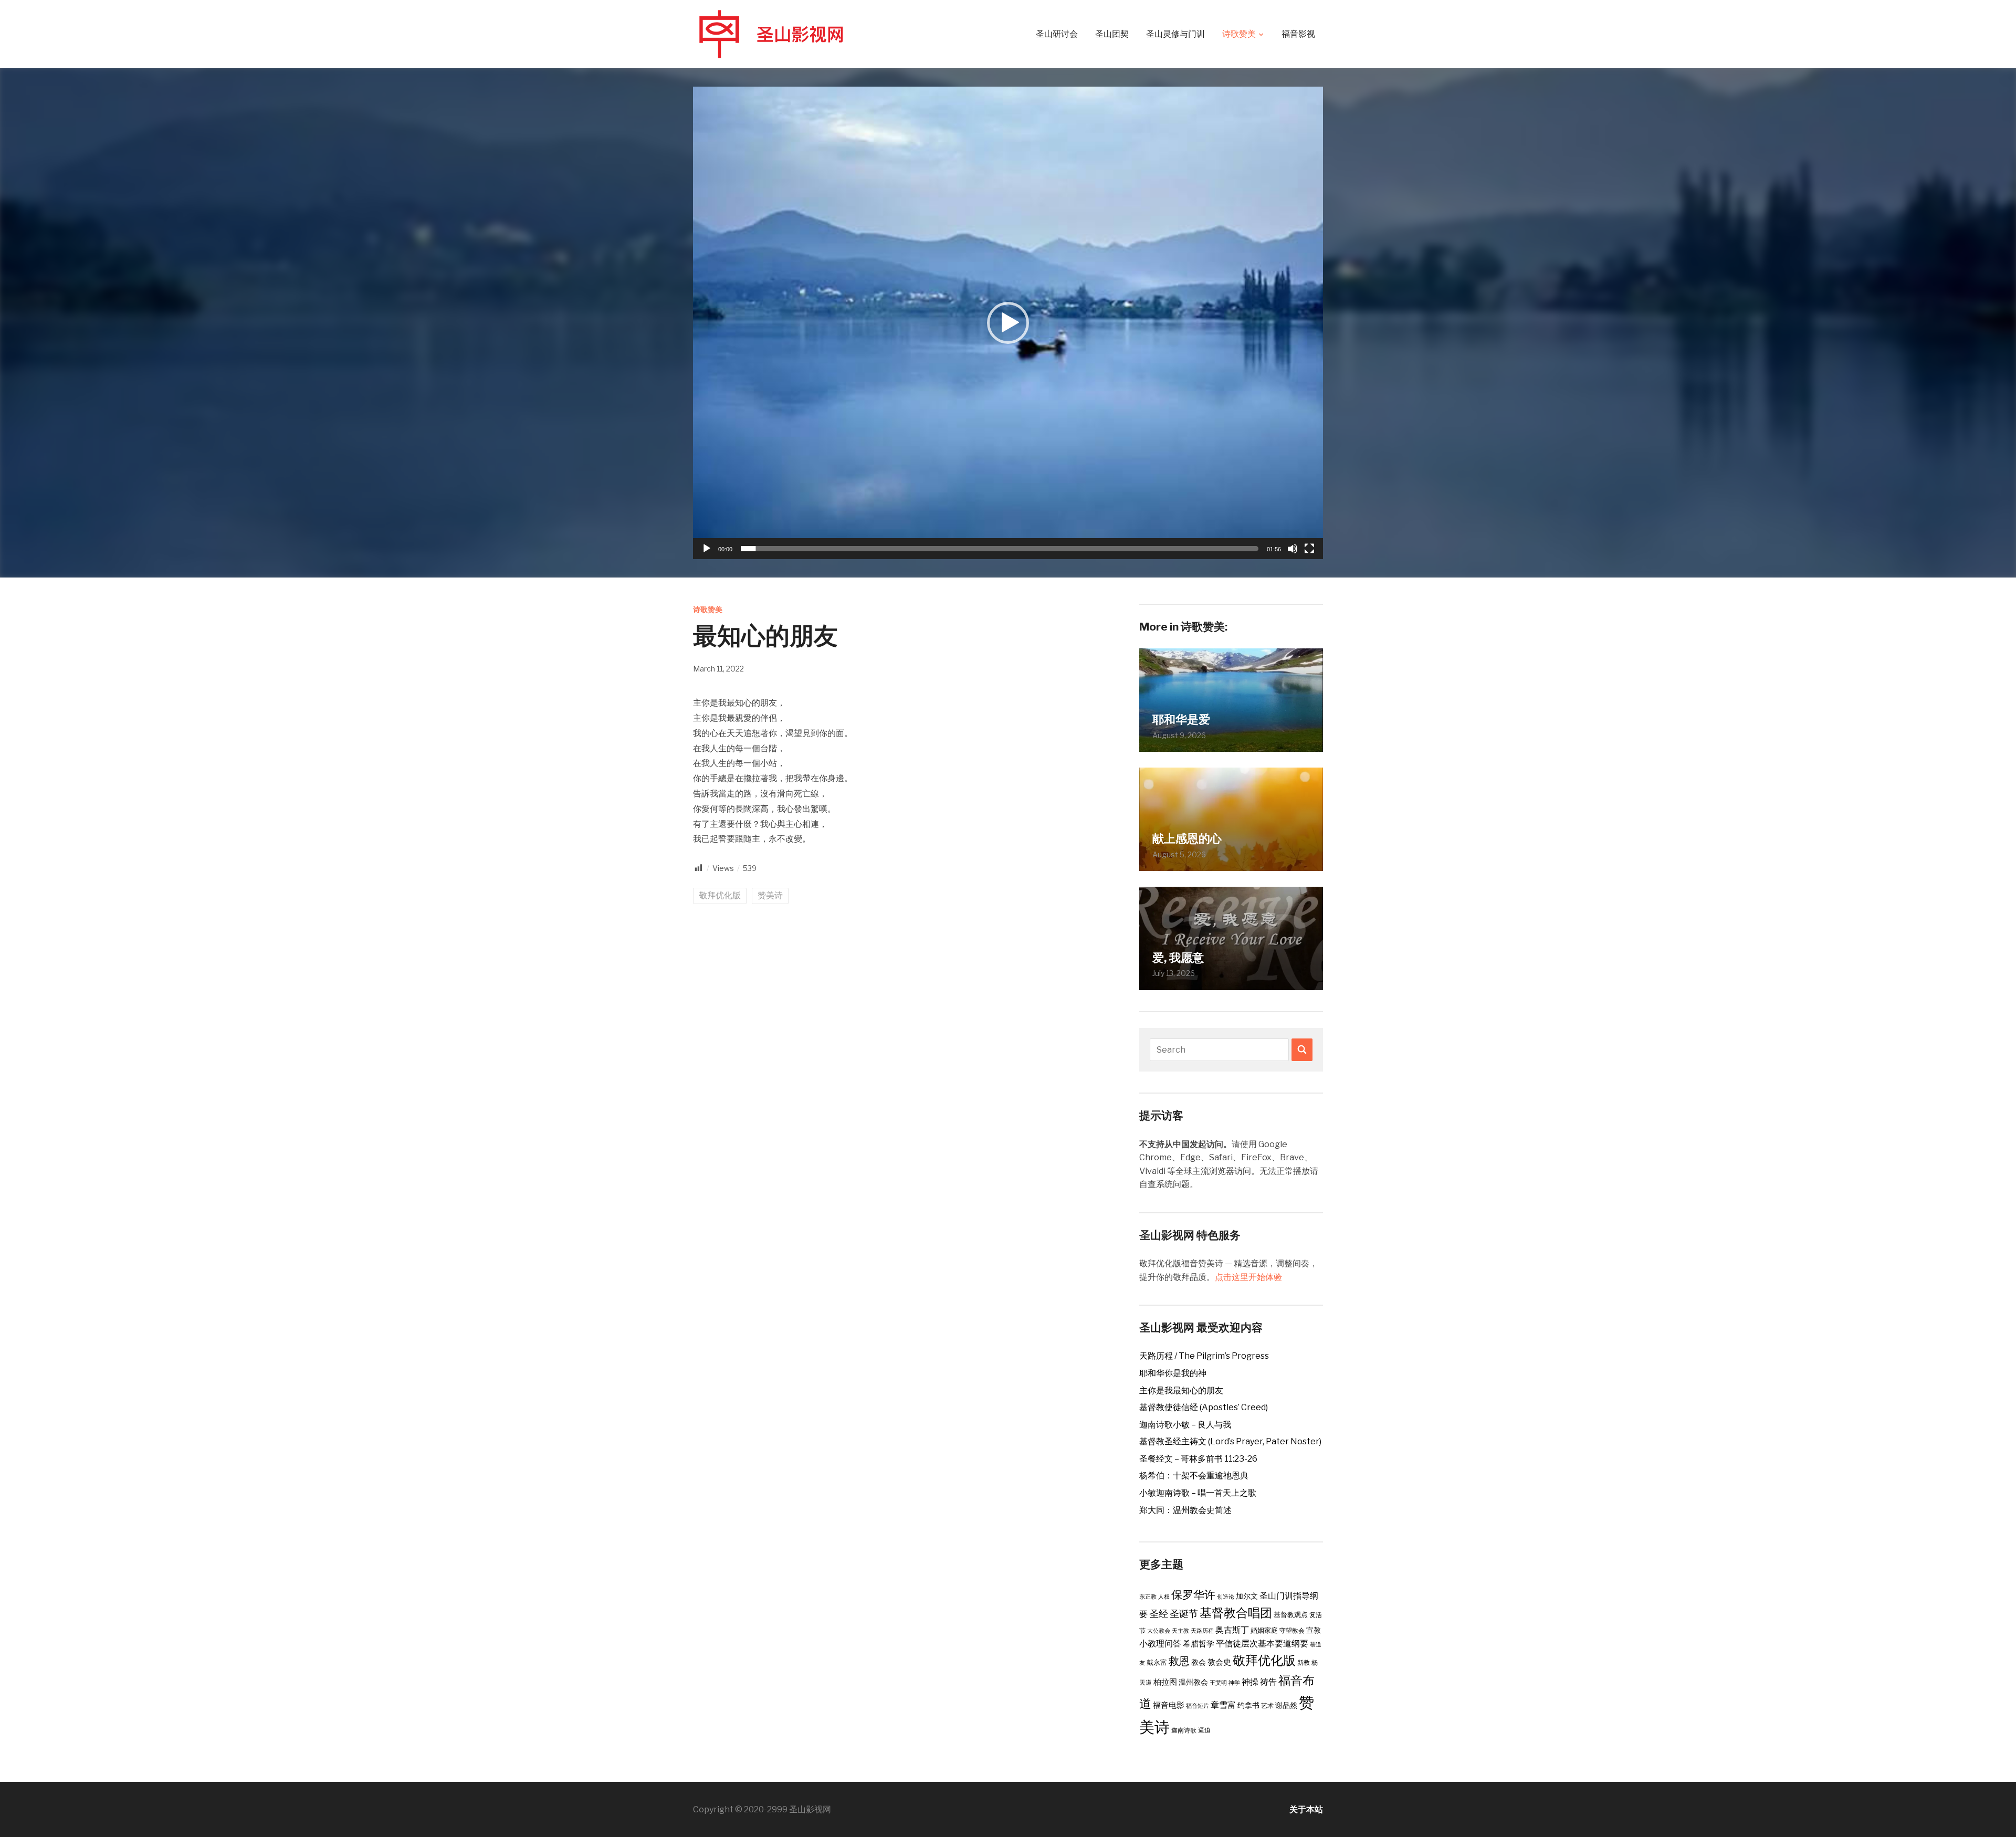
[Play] (707, 549)
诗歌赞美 (1239, 34)
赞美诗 (770, 895)
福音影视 (1298, 34)
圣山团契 (1112, 34)
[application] (1008, 323)
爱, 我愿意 (1178, 958)
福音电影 (1169, 1705)
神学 (1234, 1683)
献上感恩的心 (1187, 838)
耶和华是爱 (1181, 719)
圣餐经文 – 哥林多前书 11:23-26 (1198, 1459)
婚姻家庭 (1264, 1630)
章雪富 (1223, 1705)
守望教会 (1292, 1630)
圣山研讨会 (1057, 34)
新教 (1304, 1662)
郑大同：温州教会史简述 (1185, 1510)
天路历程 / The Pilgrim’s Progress (1204, 1356)
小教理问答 (1160, 1644)
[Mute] (1293, 549)
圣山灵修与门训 (1175, 34)
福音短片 (1198, 1706)
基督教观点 (1291, 1614)
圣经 (1159, 1613)
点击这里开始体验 (1248, 1277)
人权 (1164, 1597)
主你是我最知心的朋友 (1181, 1390)
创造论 (1226, 1597)
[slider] (1000, 549)
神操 (1250, 1682)
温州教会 (1193, 1682)
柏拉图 (1165, 1682)
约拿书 (1248, 1705)
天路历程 (1202, 1631)
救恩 (1179, 1661)
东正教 (1148, 1597)
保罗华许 (1193, 1595)
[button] (1008, 323)
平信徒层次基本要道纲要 (1262, 1644)
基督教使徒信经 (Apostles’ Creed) (1204, 1407)
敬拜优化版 (720, 895)
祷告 (1268, 1682)
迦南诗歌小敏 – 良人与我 (1185, 1425)
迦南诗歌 (1184, 1730)
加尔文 (1247, 1596)
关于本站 (1306, 1809)
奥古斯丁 (1232, 1630)
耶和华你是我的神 (1173, 1373)
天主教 (1180, 1631)
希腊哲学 (1199, 1644)
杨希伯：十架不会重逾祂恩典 (1194, 1476)
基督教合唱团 (1236, 1613)
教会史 (1219, 1662)
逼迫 (1204, 1730)
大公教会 (1159, 1631)
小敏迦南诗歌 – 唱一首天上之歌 (1198, 1493)
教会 (1199, 1662)
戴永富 (1157, 1662)
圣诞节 (1184, 1613)
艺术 (1267, 1705)
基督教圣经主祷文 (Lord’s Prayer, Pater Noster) (1230, 1441)
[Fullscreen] (1309, 549)
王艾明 (1218, 1683)
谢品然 (1286, 1705)
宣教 (1314, 1630)
